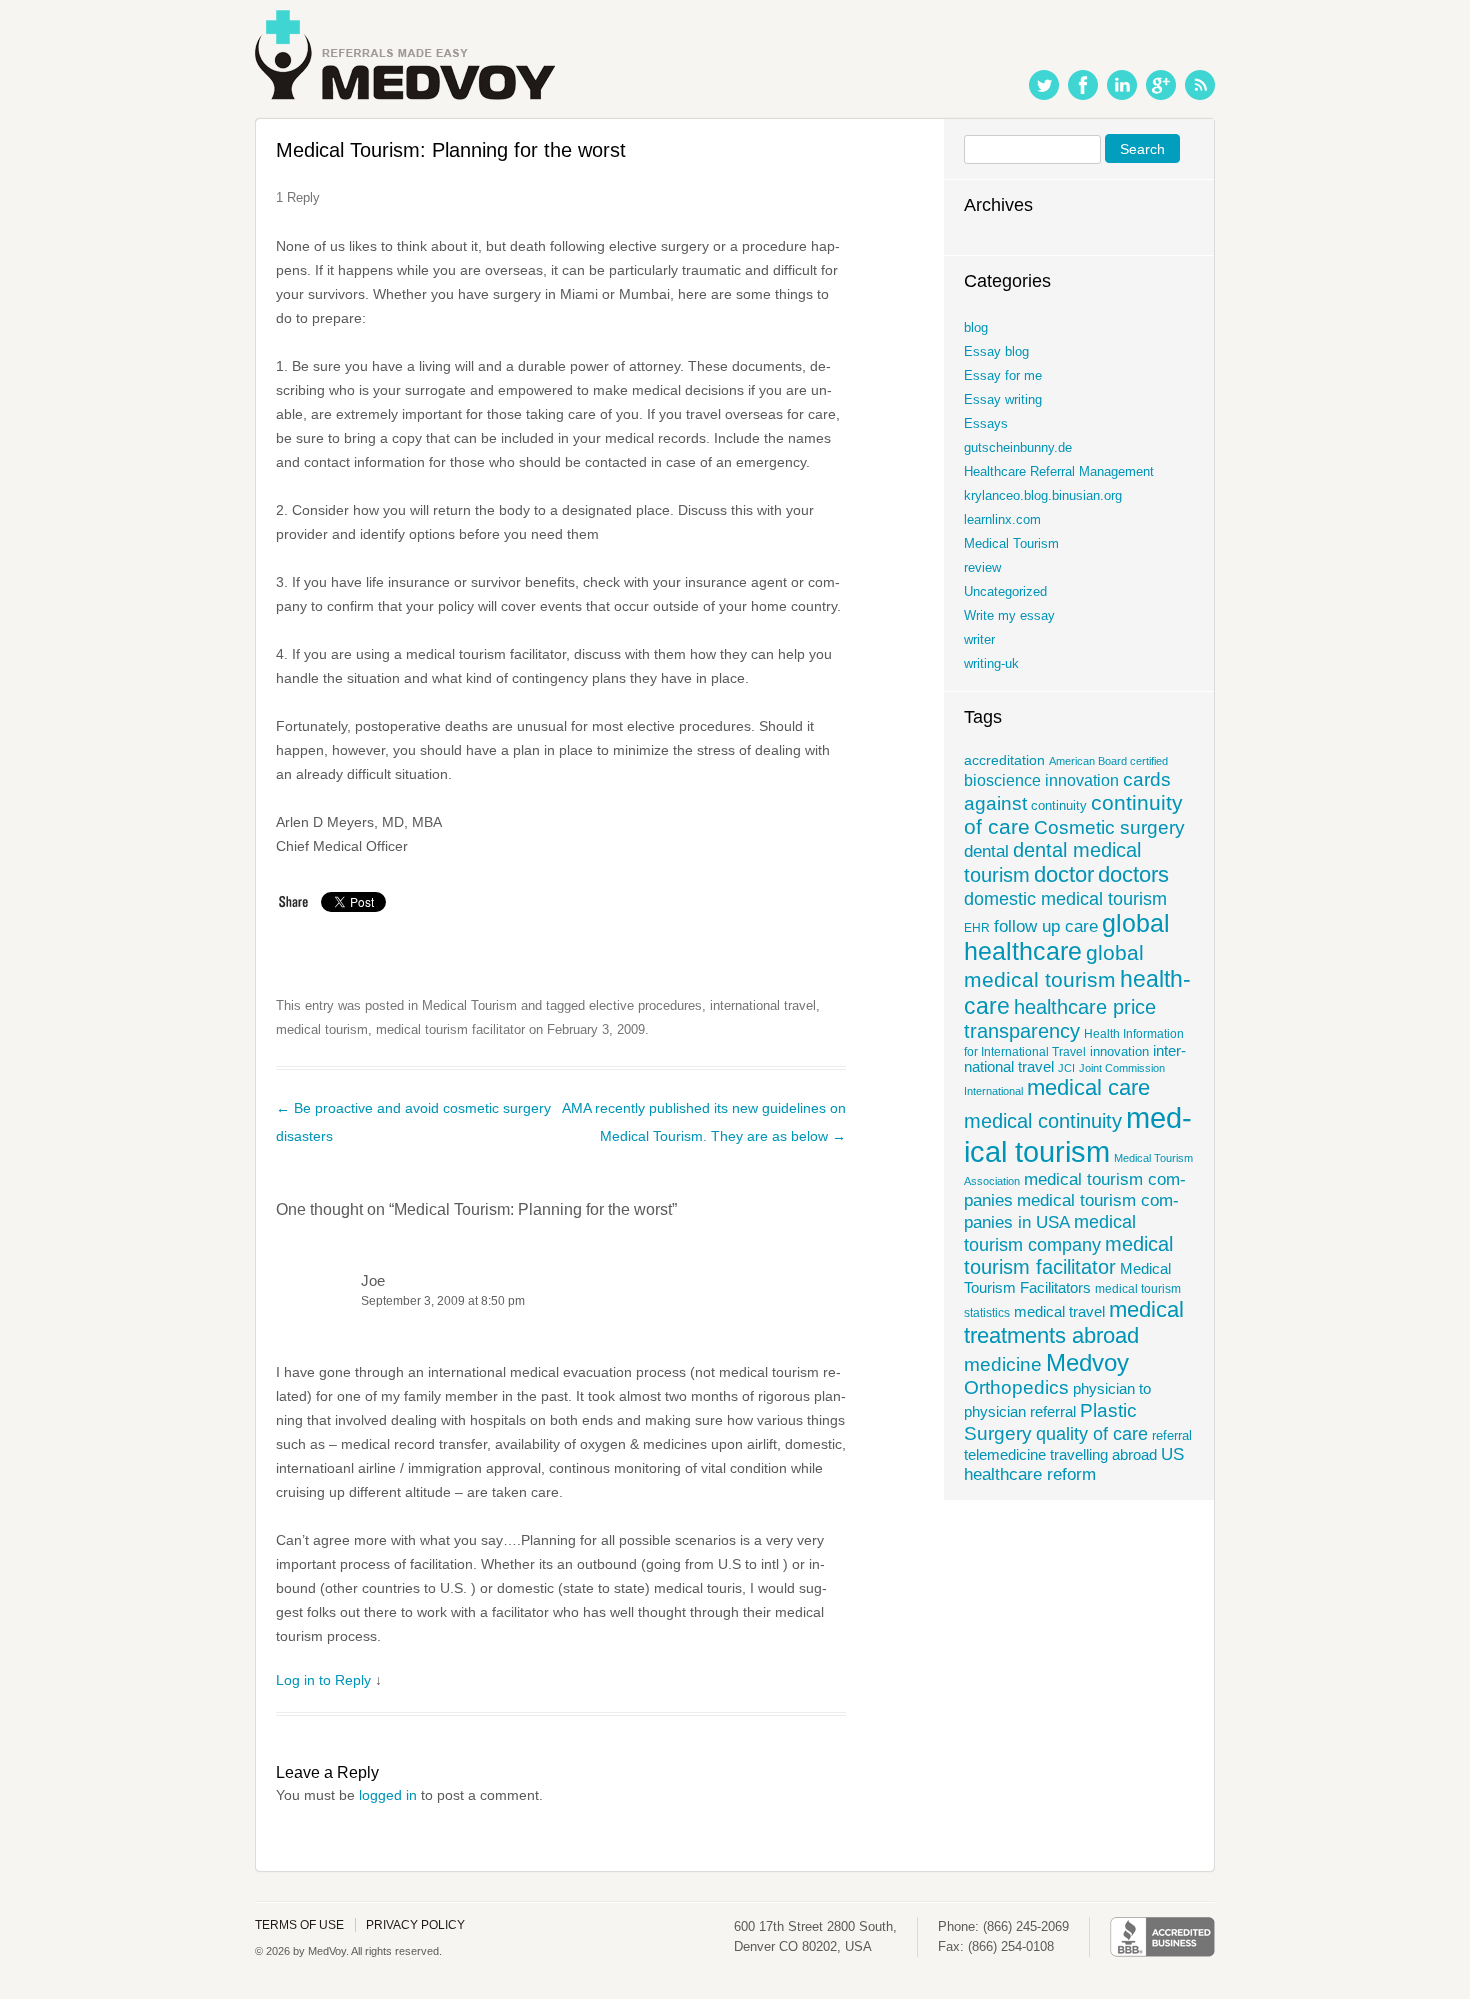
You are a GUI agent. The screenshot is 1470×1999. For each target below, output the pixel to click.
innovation (1119, 1052)
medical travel (1059, 1311)
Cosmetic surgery (1109, 827)
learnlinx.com (1002, 519)
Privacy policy (415, 1925)
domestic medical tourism (1065, 898)
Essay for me (1003, 375)
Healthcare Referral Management (1059, 471)
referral (1172, 1436)
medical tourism (322, 1029)
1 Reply (298, 197)
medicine (1003, 1364)
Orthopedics (1016, 1387)
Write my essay (1009, 615)
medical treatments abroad (1074, 1322)
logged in (388, 1795)
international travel (763, 1005)
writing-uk (991, 663)
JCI (1066, 1068)
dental (986, 851)
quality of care (1092, 1434)
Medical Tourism (469, 1005)
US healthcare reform (1074, 1464)
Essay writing (1003, 399)
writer (979, 639)
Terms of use (299, 1925)
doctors (1133, 874)
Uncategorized (1005, 591)
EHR (977, 927)
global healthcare (1067, 937)
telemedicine (1005, 1455)
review (982, 567)
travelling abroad (1103, 1454)
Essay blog (996, 351)
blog (976, 327)
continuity (1059, 806)
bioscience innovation (1041, 780)
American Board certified (1108, 761)
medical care (1088, 1087)
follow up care (1046, 926)
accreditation (1004, 760)
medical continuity (1043, 1121)
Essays (986, 423)
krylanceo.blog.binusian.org (1043, 495)
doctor (1064, 874)
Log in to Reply (323, 1680)
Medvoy (1087, 1362)
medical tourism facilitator (450, 1029)
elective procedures (645, 1005)
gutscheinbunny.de (1018, 447)
